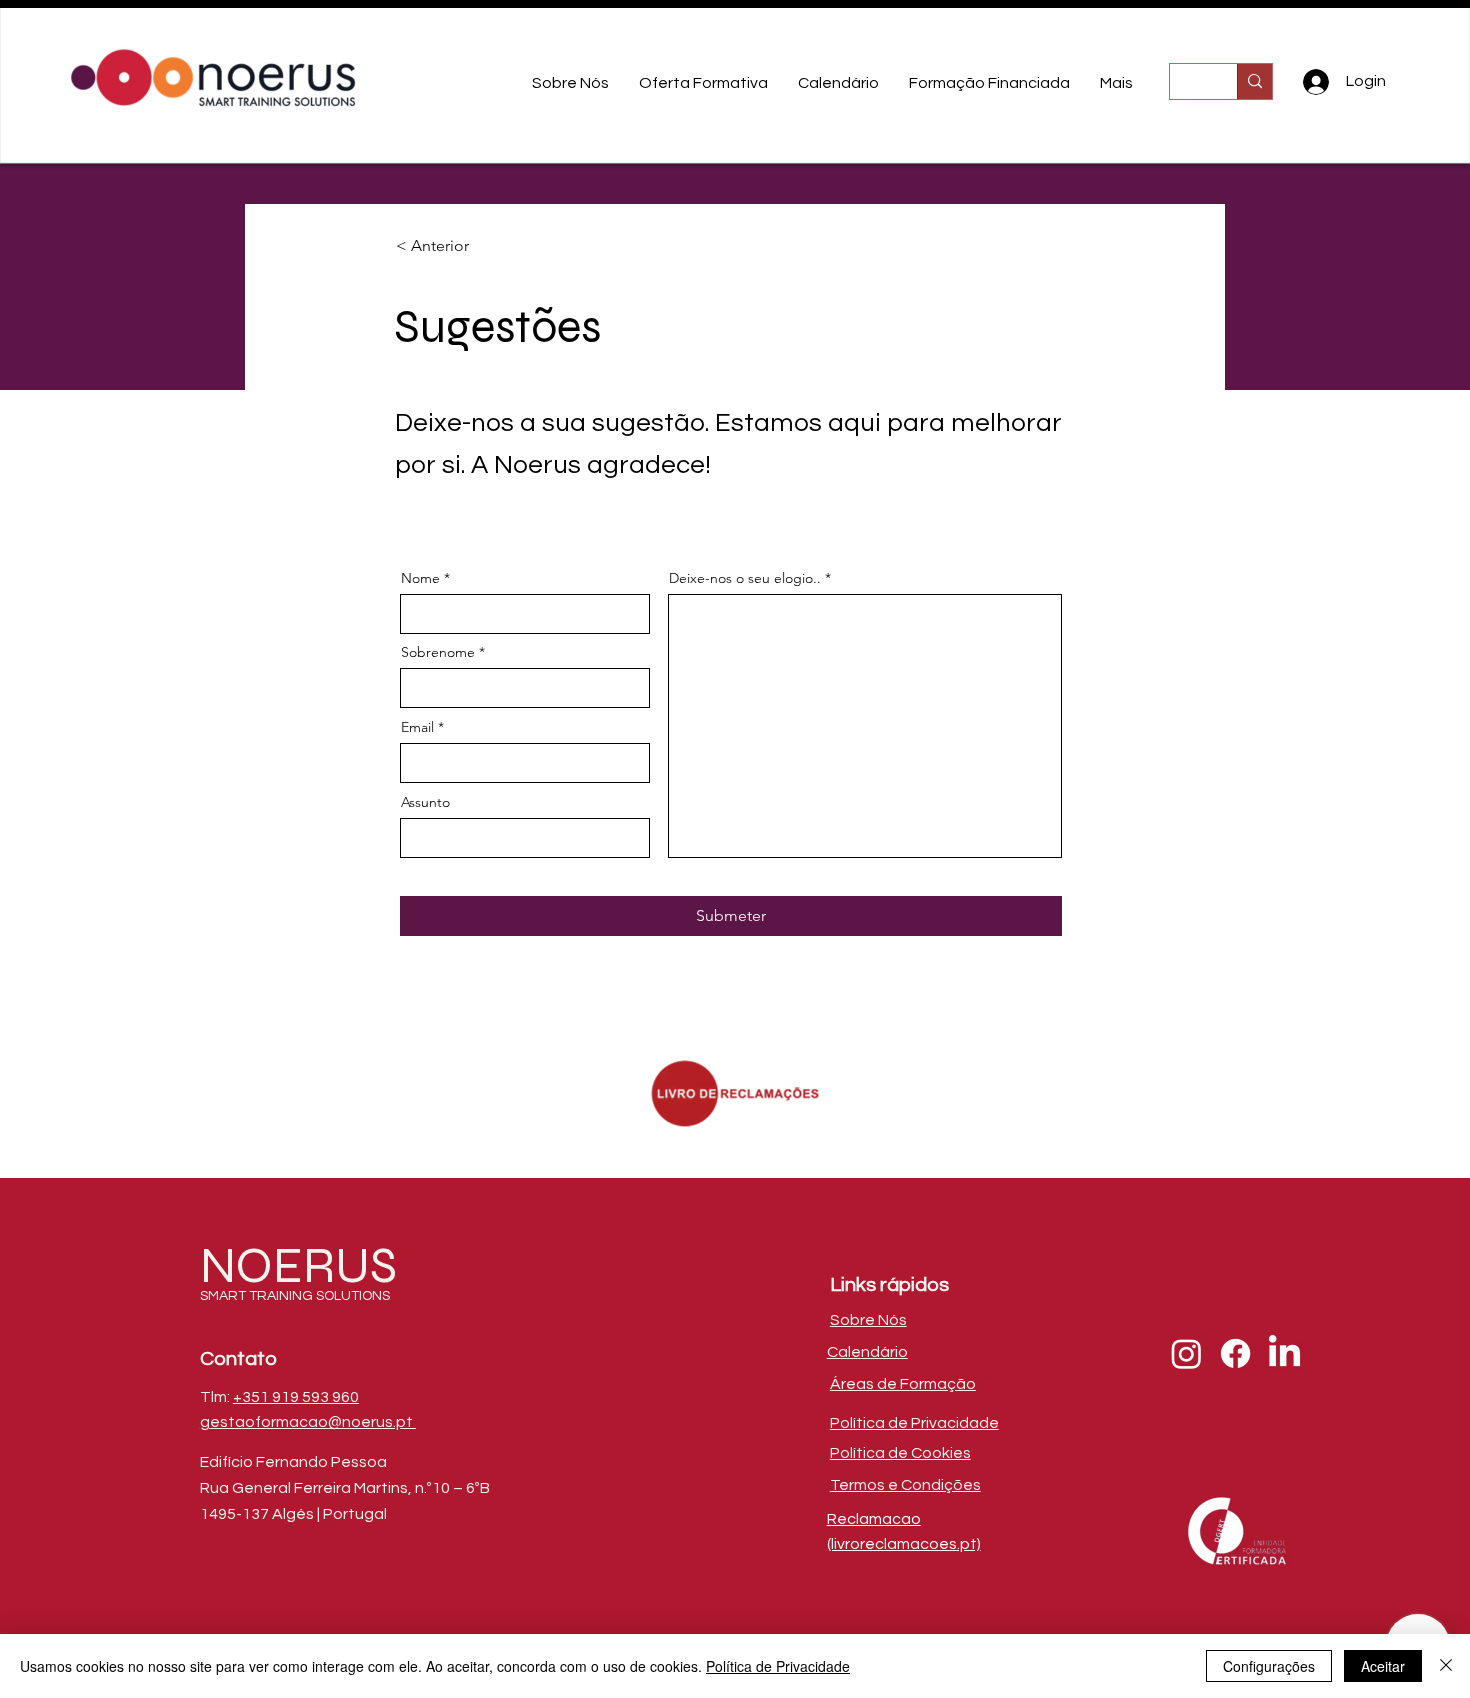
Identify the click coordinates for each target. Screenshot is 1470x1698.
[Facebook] (1235, 1353)
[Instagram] (1186, 1353)
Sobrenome (438, 652)
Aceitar (1383, 1666)
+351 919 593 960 (296, 1397)
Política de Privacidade (778, 1666)
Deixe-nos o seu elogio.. (745, 578)
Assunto (425, 802)
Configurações (1269, 1666)
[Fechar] (1446, 1666)
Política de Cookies (900, 1453)
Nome (420, 578)
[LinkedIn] (1284, 1353)
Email (417, 727)
